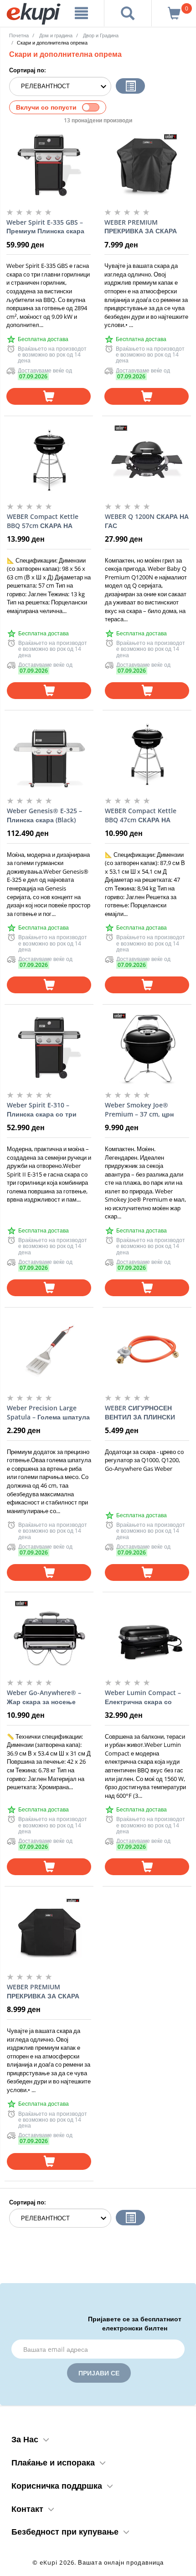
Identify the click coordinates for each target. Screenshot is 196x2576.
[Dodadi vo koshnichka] (49, 396)
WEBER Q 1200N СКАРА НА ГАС (147, 521)
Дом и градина (56, 35)
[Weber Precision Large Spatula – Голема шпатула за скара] (49, 1351)
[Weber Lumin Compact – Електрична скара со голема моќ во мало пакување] (147, 1635)
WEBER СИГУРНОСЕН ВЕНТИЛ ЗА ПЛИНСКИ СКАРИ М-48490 (140, 1413)
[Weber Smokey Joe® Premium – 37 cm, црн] (147, 1048)
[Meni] (82, 13)
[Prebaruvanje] (128, 13)
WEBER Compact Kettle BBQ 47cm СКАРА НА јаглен (141, 815)
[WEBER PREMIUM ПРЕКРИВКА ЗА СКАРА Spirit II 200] (147, 165)
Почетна (19, 35)
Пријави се (99, 2373)
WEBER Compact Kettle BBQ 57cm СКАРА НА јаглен (43, 521)
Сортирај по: (28, 70)
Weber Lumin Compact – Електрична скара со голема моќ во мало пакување (143, 1697)
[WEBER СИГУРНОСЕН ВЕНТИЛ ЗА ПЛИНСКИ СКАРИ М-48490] (147, 1351)
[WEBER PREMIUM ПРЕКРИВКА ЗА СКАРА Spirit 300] (49, 1930)
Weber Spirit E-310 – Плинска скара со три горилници (42, 1110)
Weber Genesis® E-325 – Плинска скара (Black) (44, 815)
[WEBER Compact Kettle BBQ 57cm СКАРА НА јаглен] (49, 459)
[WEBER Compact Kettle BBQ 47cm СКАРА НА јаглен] (147, 754)
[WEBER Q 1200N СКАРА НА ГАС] (147, 459)
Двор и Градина (101, 35)
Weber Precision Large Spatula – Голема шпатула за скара (48, 1413)
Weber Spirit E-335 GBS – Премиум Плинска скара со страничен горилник (45, 227)
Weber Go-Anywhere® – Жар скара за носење (44, 1697)
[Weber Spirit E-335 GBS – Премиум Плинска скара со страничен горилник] (49, 165)
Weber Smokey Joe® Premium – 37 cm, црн (139, 1109)
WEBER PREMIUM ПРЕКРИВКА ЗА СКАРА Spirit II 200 (141, 227)
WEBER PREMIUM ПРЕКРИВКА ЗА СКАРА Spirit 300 (43, 1992)
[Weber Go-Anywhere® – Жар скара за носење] (49, 1635)
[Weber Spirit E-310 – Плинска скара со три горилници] (49, 1048)
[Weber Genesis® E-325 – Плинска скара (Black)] (49, 754)
